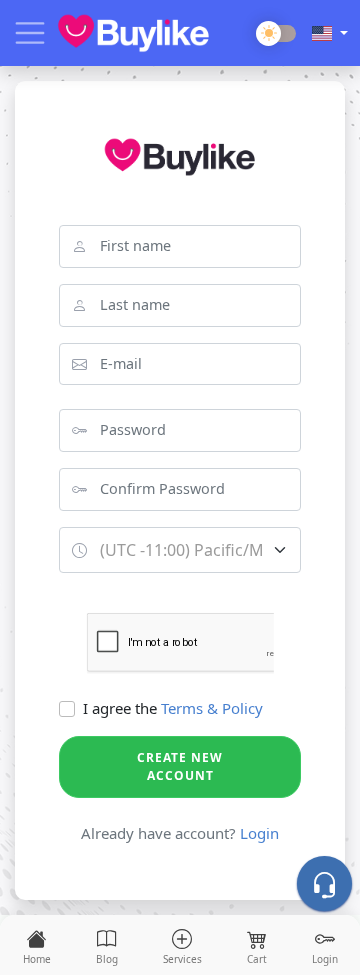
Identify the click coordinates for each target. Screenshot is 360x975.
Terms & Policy (212, 708)
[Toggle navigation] (30, 33)
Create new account (180, 766)
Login (259, 833)
